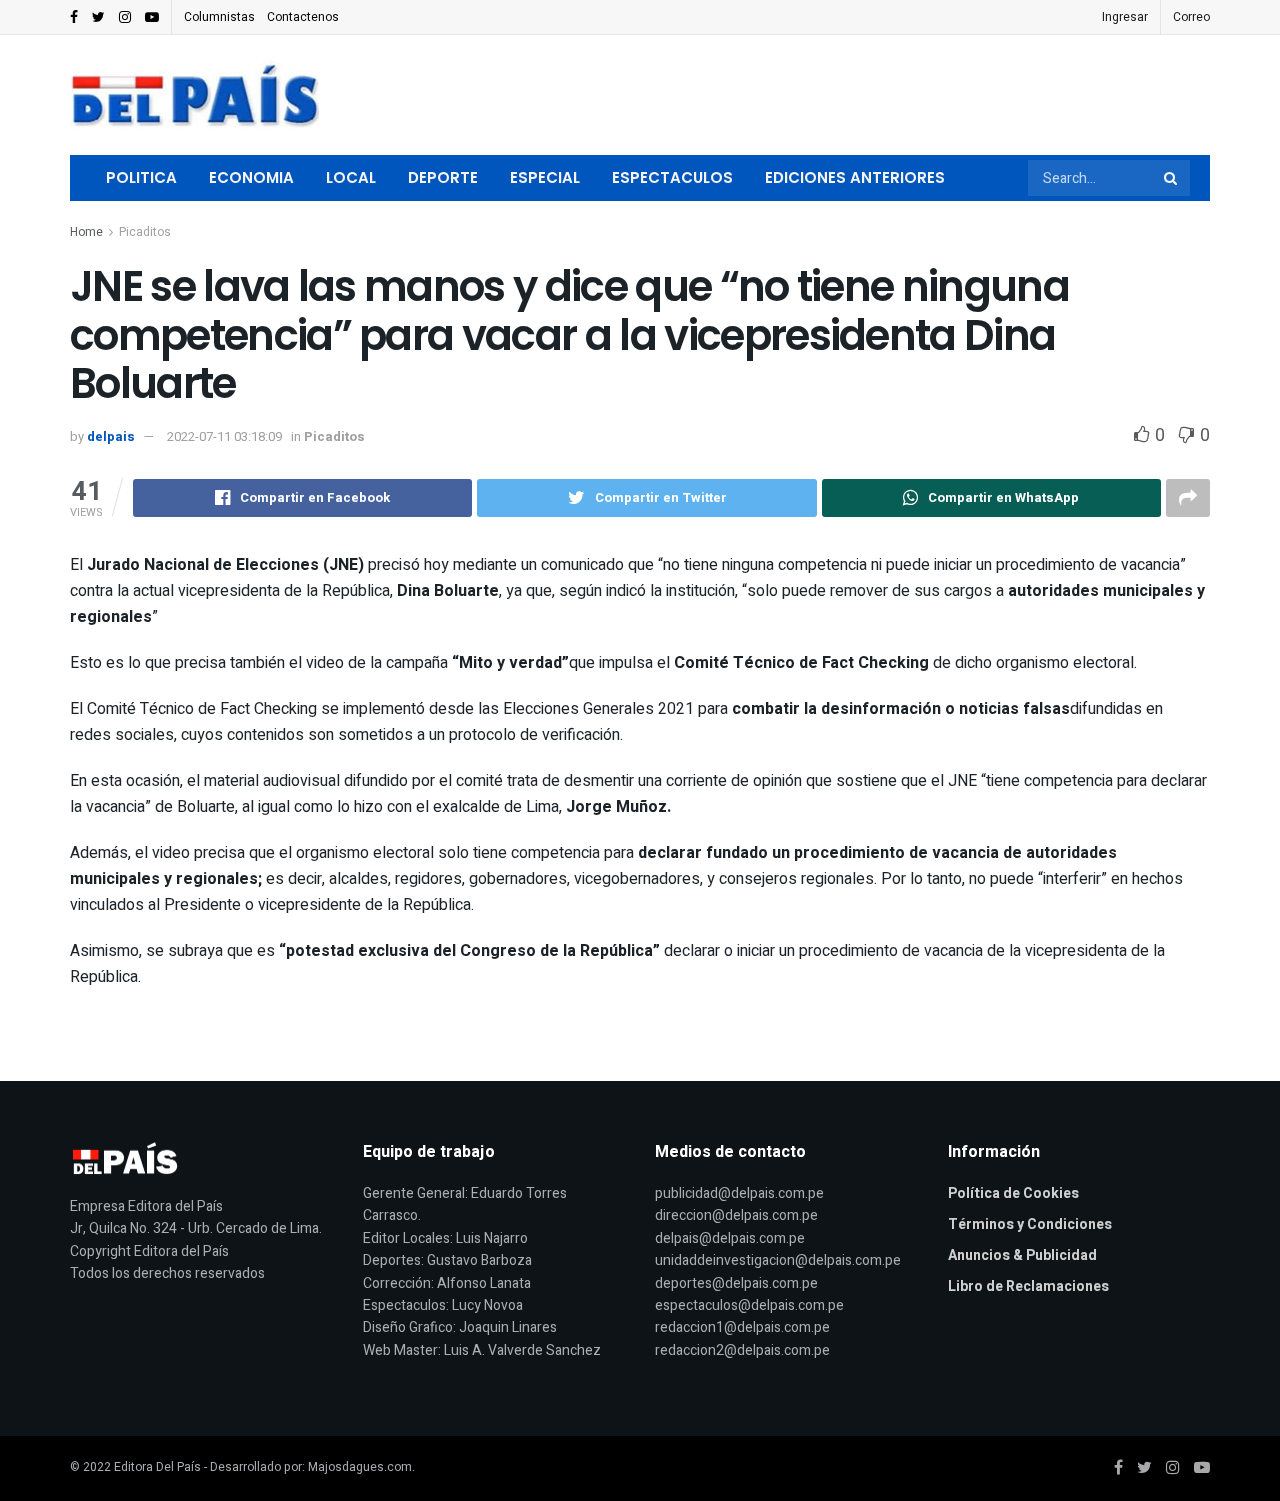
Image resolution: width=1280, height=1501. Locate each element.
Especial (545, 177)
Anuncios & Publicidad (1022, 1255)
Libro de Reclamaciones (1028, 1286)
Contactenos (303, 17)
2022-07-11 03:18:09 (224, 436)
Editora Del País (157, 1467)
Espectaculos (672, 177)
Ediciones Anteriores (855, 177)
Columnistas (219, 17)
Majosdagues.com (360, 1467)
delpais (111, 436)
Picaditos (145, 232)
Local (351, 177)
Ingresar (1125, 17)
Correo (1191, 17)
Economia (251, 177)
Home (86, 232)
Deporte (443, 177)
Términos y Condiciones (1030, 1224)
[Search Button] (1172, 178)
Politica (141, 177)
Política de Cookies (1013, 1193)
